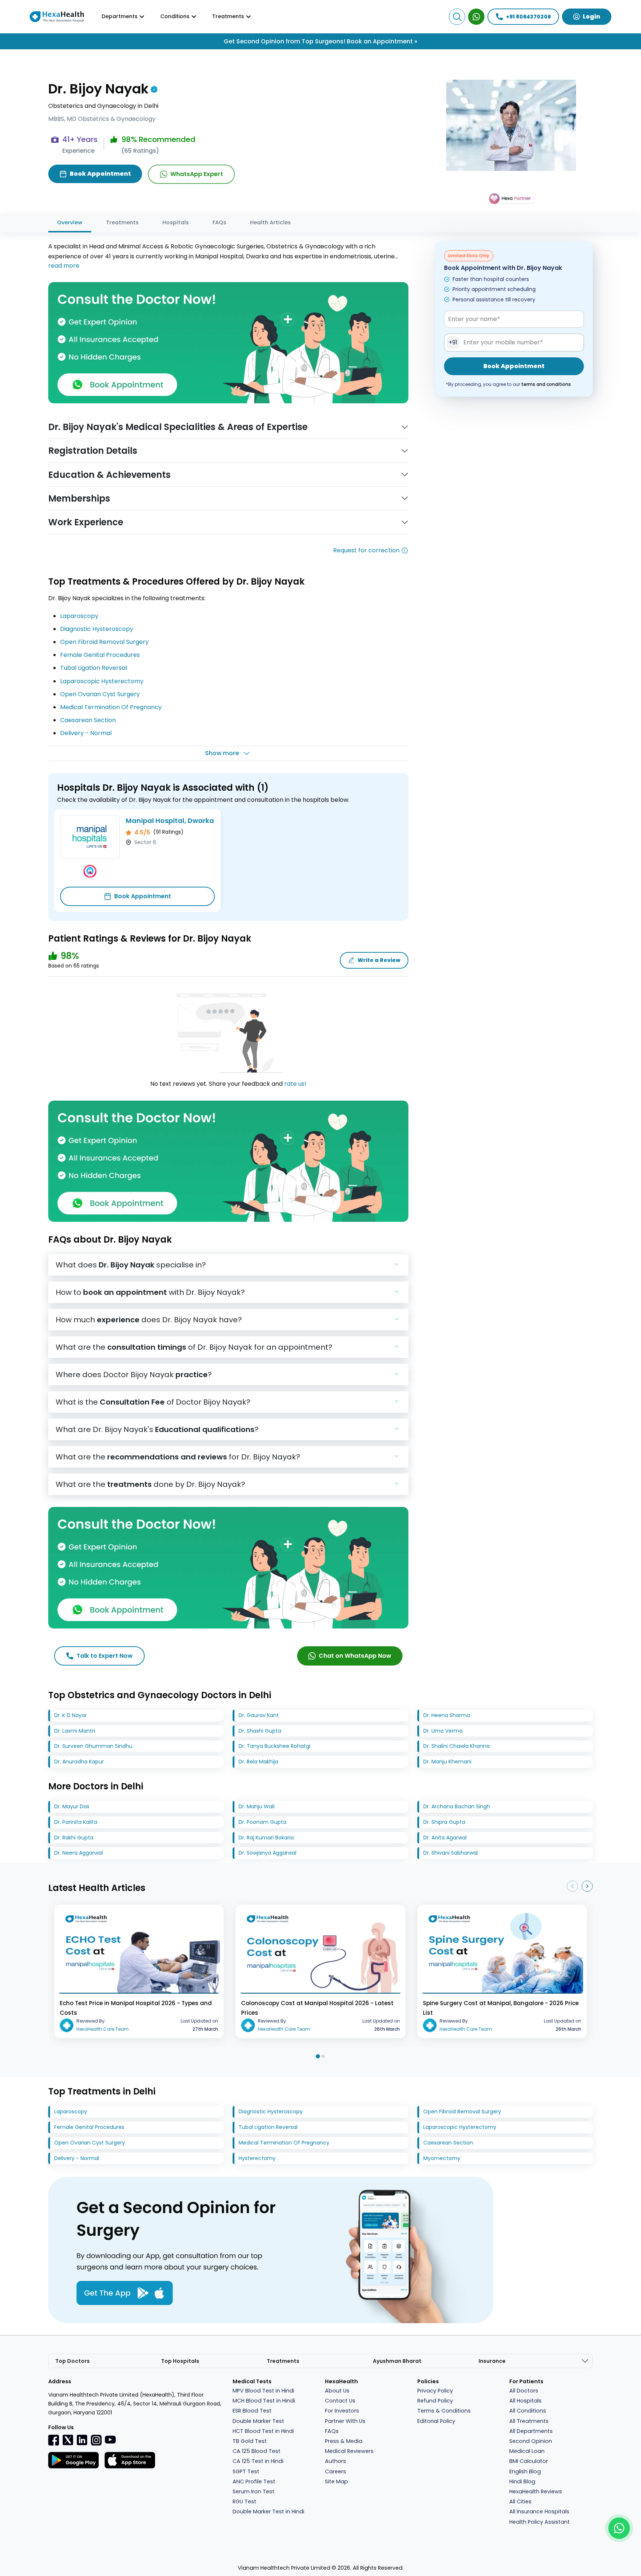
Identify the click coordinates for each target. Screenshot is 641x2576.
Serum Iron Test (254, 2491)
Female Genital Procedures (100, 655)
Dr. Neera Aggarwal (78, 1853)
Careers (336, 2471)
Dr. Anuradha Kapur (79, 1762)
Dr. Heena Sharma (447, 1715)
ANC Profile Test (254, 2481)
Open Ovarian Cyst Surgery (100, 694)
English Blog (525, 2471)
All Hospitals (525, 2401)
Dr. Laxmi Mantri (75, 1731)
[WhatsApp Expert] (476, 17)
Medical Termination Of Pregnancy (111, 707)
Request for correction (366, 550)
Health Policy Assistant (540, 2522)
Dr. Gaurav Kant (259, 1715)
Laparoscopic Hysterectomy (102, 681)
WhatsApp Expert (197, 174)
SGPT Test (246, 2471)
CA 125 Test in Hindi (258, 2461)
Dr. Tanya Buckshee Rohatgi (275, 1746)
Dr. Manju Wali (257, 1806)
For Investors (342, 2411)
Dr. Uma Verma (443, 1731)
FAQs (219, 222)
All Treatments (529, 2421)
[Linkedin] (82, 2440)
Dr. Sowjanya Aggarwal (267, 1853)
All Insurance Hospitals (539, 2511)
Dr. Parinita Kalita (76, 1822)
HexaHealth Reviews (536, 2491)
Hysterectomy (257, 2158)
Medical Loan (527, 2451)
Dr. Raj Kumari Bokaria (266, 1838)
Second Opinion (531, 2441)
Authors (336, 2461)
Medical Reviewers (349, 2451)
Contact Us (340, 2401)
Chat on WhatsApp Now (355, 1656)
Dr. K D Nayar (70, 1715)
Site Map (336, 2481)
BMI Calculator (529, 2461)
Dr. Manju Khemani (447, 1762)
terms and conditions (546, 384)
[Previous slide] (572, 1886)
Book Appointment (143, 896)
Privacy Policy (435, 2391)
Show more (222, 753)
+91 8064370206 (528, 17)
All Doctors (524, 2391)
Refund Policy (435, 2401)
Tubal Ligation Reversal (93, 668)
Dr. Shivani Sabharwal (451, 1853)
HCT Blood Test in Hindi (263, 2431)
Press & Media (344, 2441)
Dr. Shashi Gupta (260, 1731)
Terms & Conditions (444, 2411)
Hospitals (176, 222)
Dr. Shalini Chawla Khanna (456, 1746)
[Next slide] (587, 1886)
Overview (70, 222)
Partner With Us (345, 2421)
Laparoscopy (79, 616)
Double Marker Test (258, 2421)
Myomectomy (442, 2158)
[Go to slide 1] (318, 2056)
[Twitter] (68, 2440)
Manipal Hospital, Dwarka (170, 821)
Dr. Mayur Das (72, 1806)
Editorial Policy (436, 2421)
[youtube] (110, 2439)
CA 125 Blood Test (257, 2451)
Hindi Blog (522, 2481)
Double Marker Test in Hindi (268, 2511)
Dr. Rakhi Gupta (74, 1838)
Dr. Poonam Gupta (262, 1822)
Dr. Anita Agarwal (445, 1838)
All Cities (520, 2501)
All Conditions (528, 2411)
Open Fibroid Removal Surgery (104, 642)
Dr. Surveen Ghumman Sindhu (93, 1746)
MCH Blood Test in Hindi (264, 2401)
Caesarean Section (88, 720)
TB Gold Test (250, 2441)
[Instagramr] (96, 2440)
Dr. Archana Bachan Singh (457, 1806)
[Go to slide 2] (323, 2056)
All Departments (531, 2431)
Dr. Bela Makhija (258, 1762)
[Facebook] (54, 2440)
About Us (337, 2391)
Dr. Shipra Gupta (444, 1822)
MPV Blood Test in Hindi (263, 2391)
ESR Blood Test (252, 2411)
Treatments (122, 222)
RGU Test (244, 2501)
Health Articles (270, 222)
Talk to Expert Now (105, 1656)
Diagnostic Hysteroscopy (97, 629)
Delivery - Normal (86, 733)
